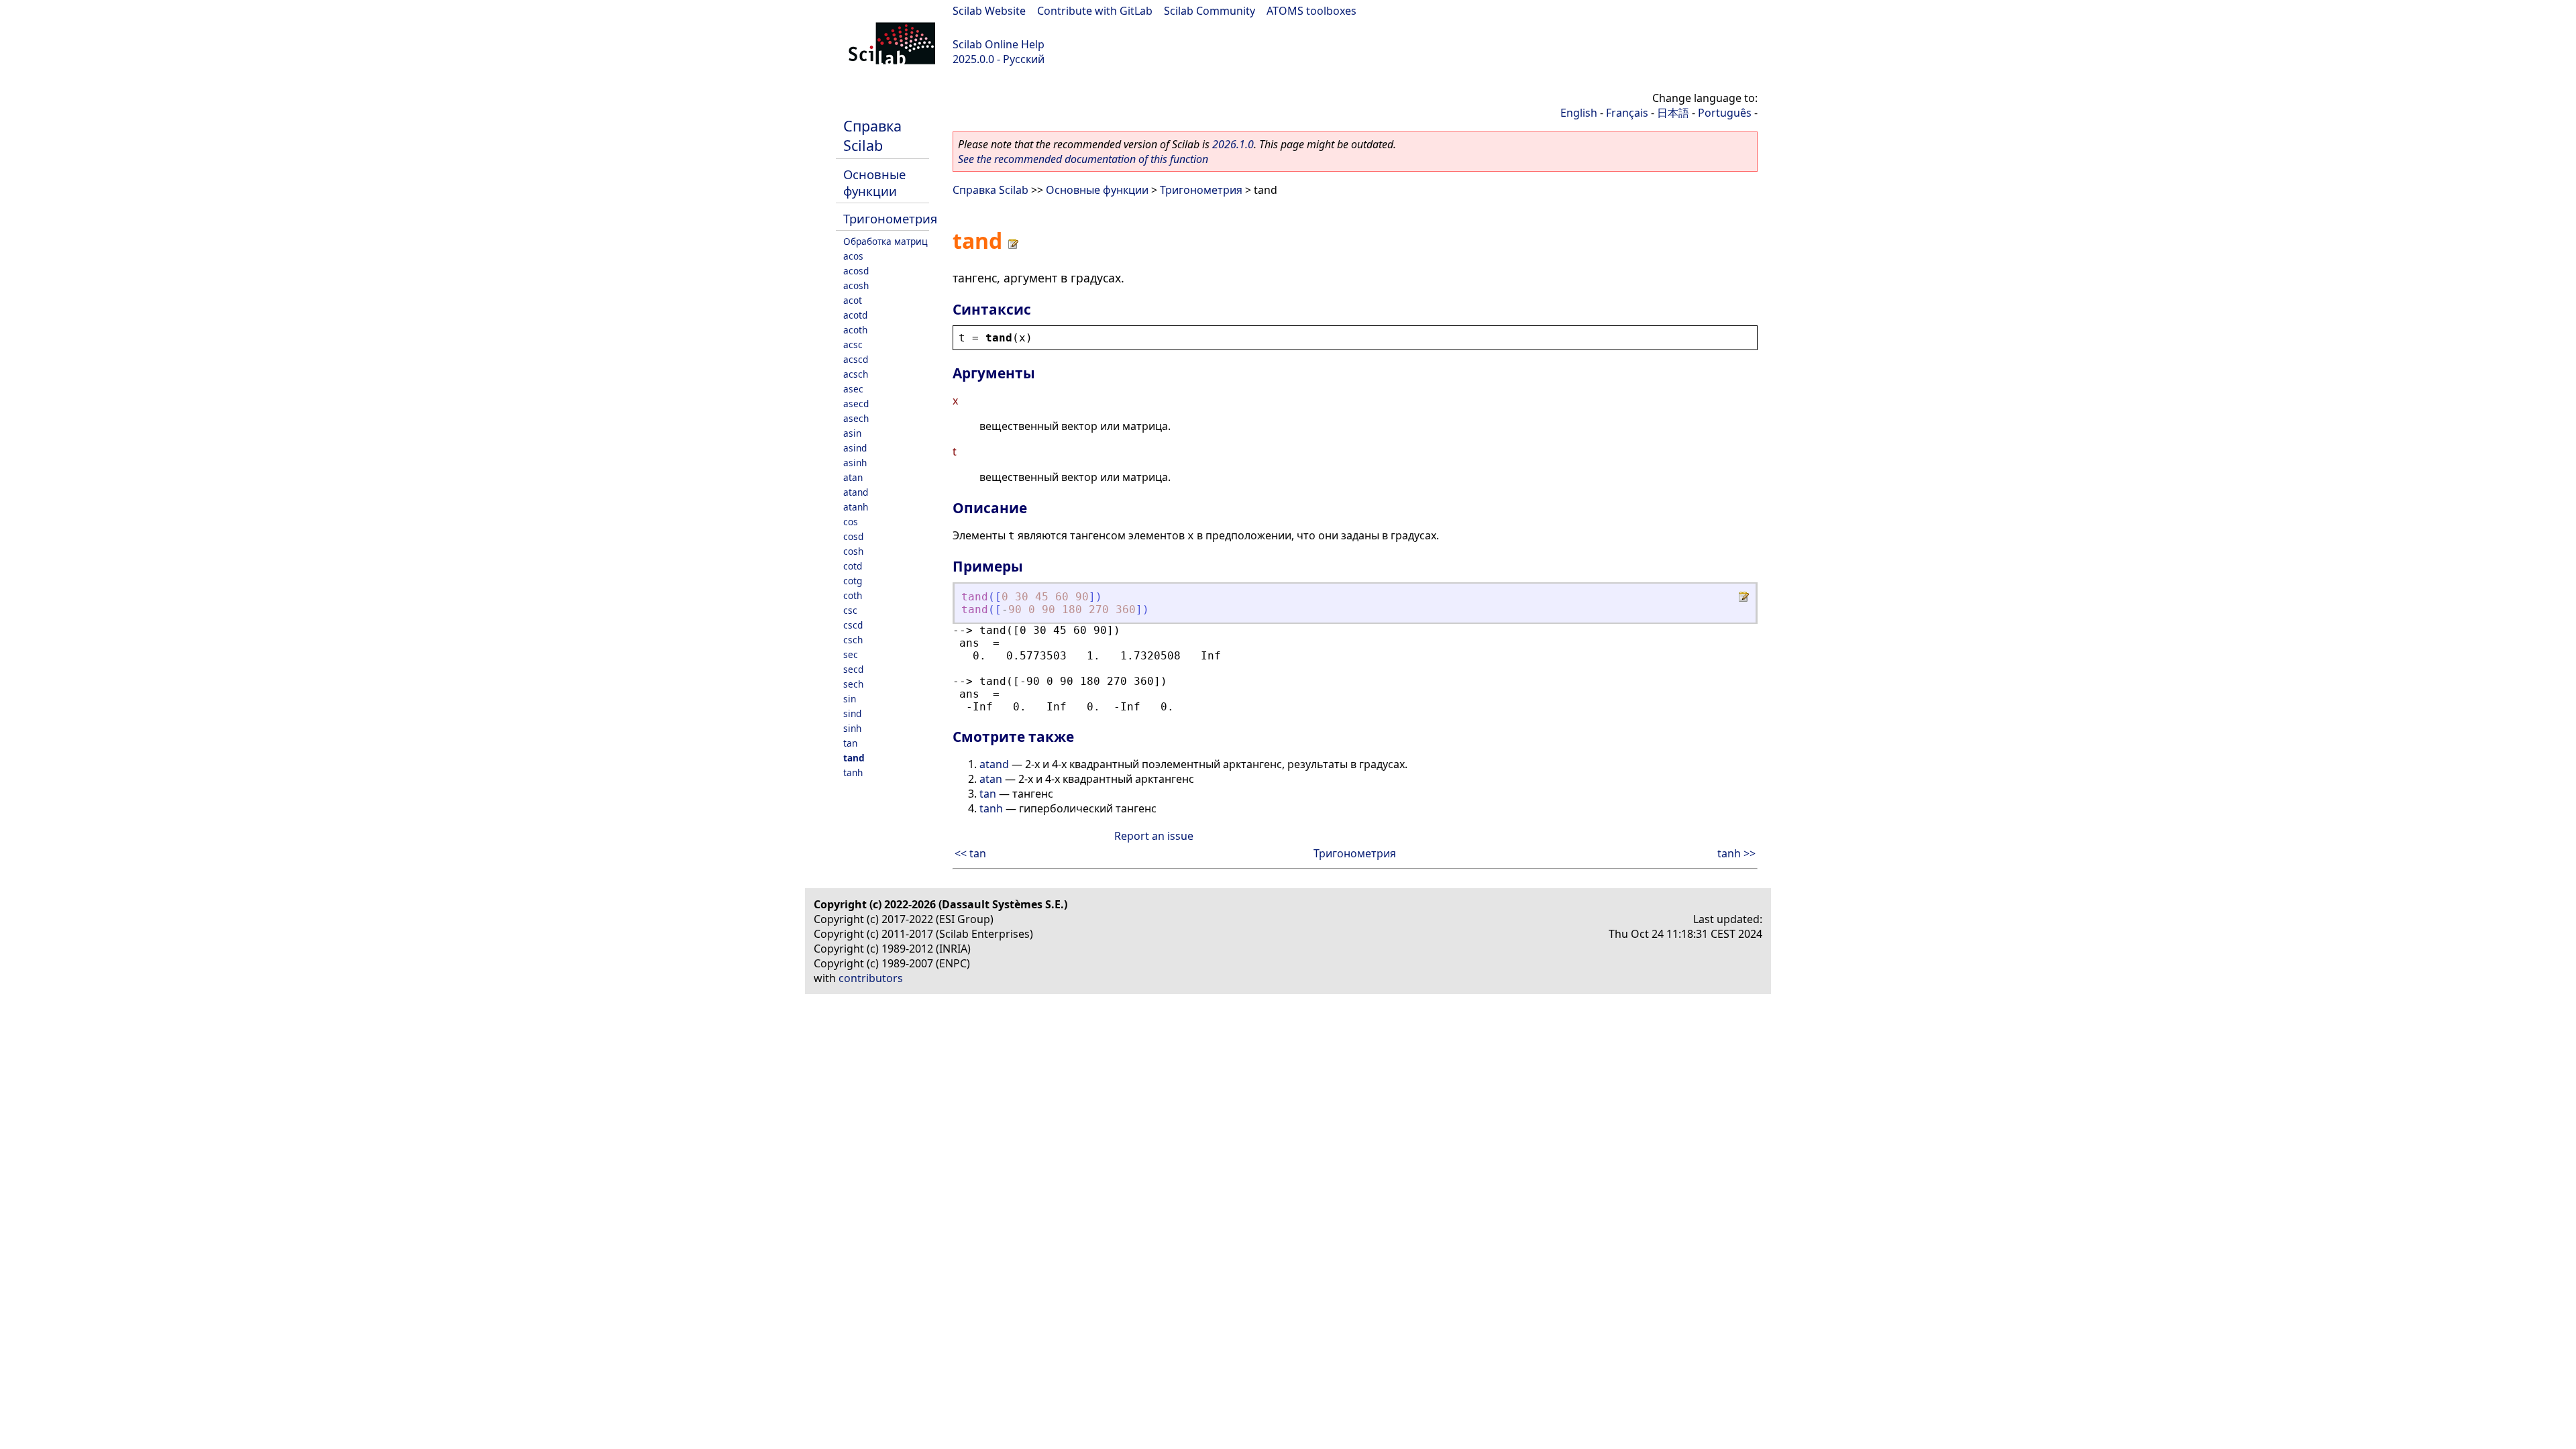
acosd (856, 271)
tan (850, 743)
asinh (855, 463)
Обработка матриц (885, 241)
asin (852, 433)
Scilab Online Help (999, 44)
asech (856, 418)
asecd (856, 404)
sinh (852, 728)
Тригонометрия (890, 218)
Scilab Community (1210, 11)
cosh (853, 551)
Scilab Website (989, 11)
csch (853, 640)
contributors (871, 978)
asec (853, 389)
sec (851, 654)
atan (853, 477)
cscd (853, 625)
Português (1725, 113)
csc (850, 610)
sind (852, 713)
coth (853, 595)
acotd (855, 315)
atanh (856, 507)
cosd (853, 536)
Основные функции (874, 182)
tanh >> (1736, 853)
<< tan (970, 853)
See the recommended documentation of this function (1083, 159)
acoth (855, 330)
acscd (856, 359)
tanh (853, 772)
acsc (853, 344)
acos (853, 256)
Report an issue (1154, 836)
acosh (856, 285)
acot (853, 300)
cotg (853, 581)
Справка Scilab (872, 136)
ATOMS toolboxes (1311, 11)
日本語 (1673, 113)
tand (854, 758)
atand (856, 492)
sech (853, 684)
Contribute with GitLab (1095, 11)
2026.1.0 (1233, 144)
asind (855, 448)
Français (1627, 113)
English (1579, 113)
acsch (856, 374)
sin (850, 699)
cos (851, 522)
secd (853, 669)
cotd (853, 566)
